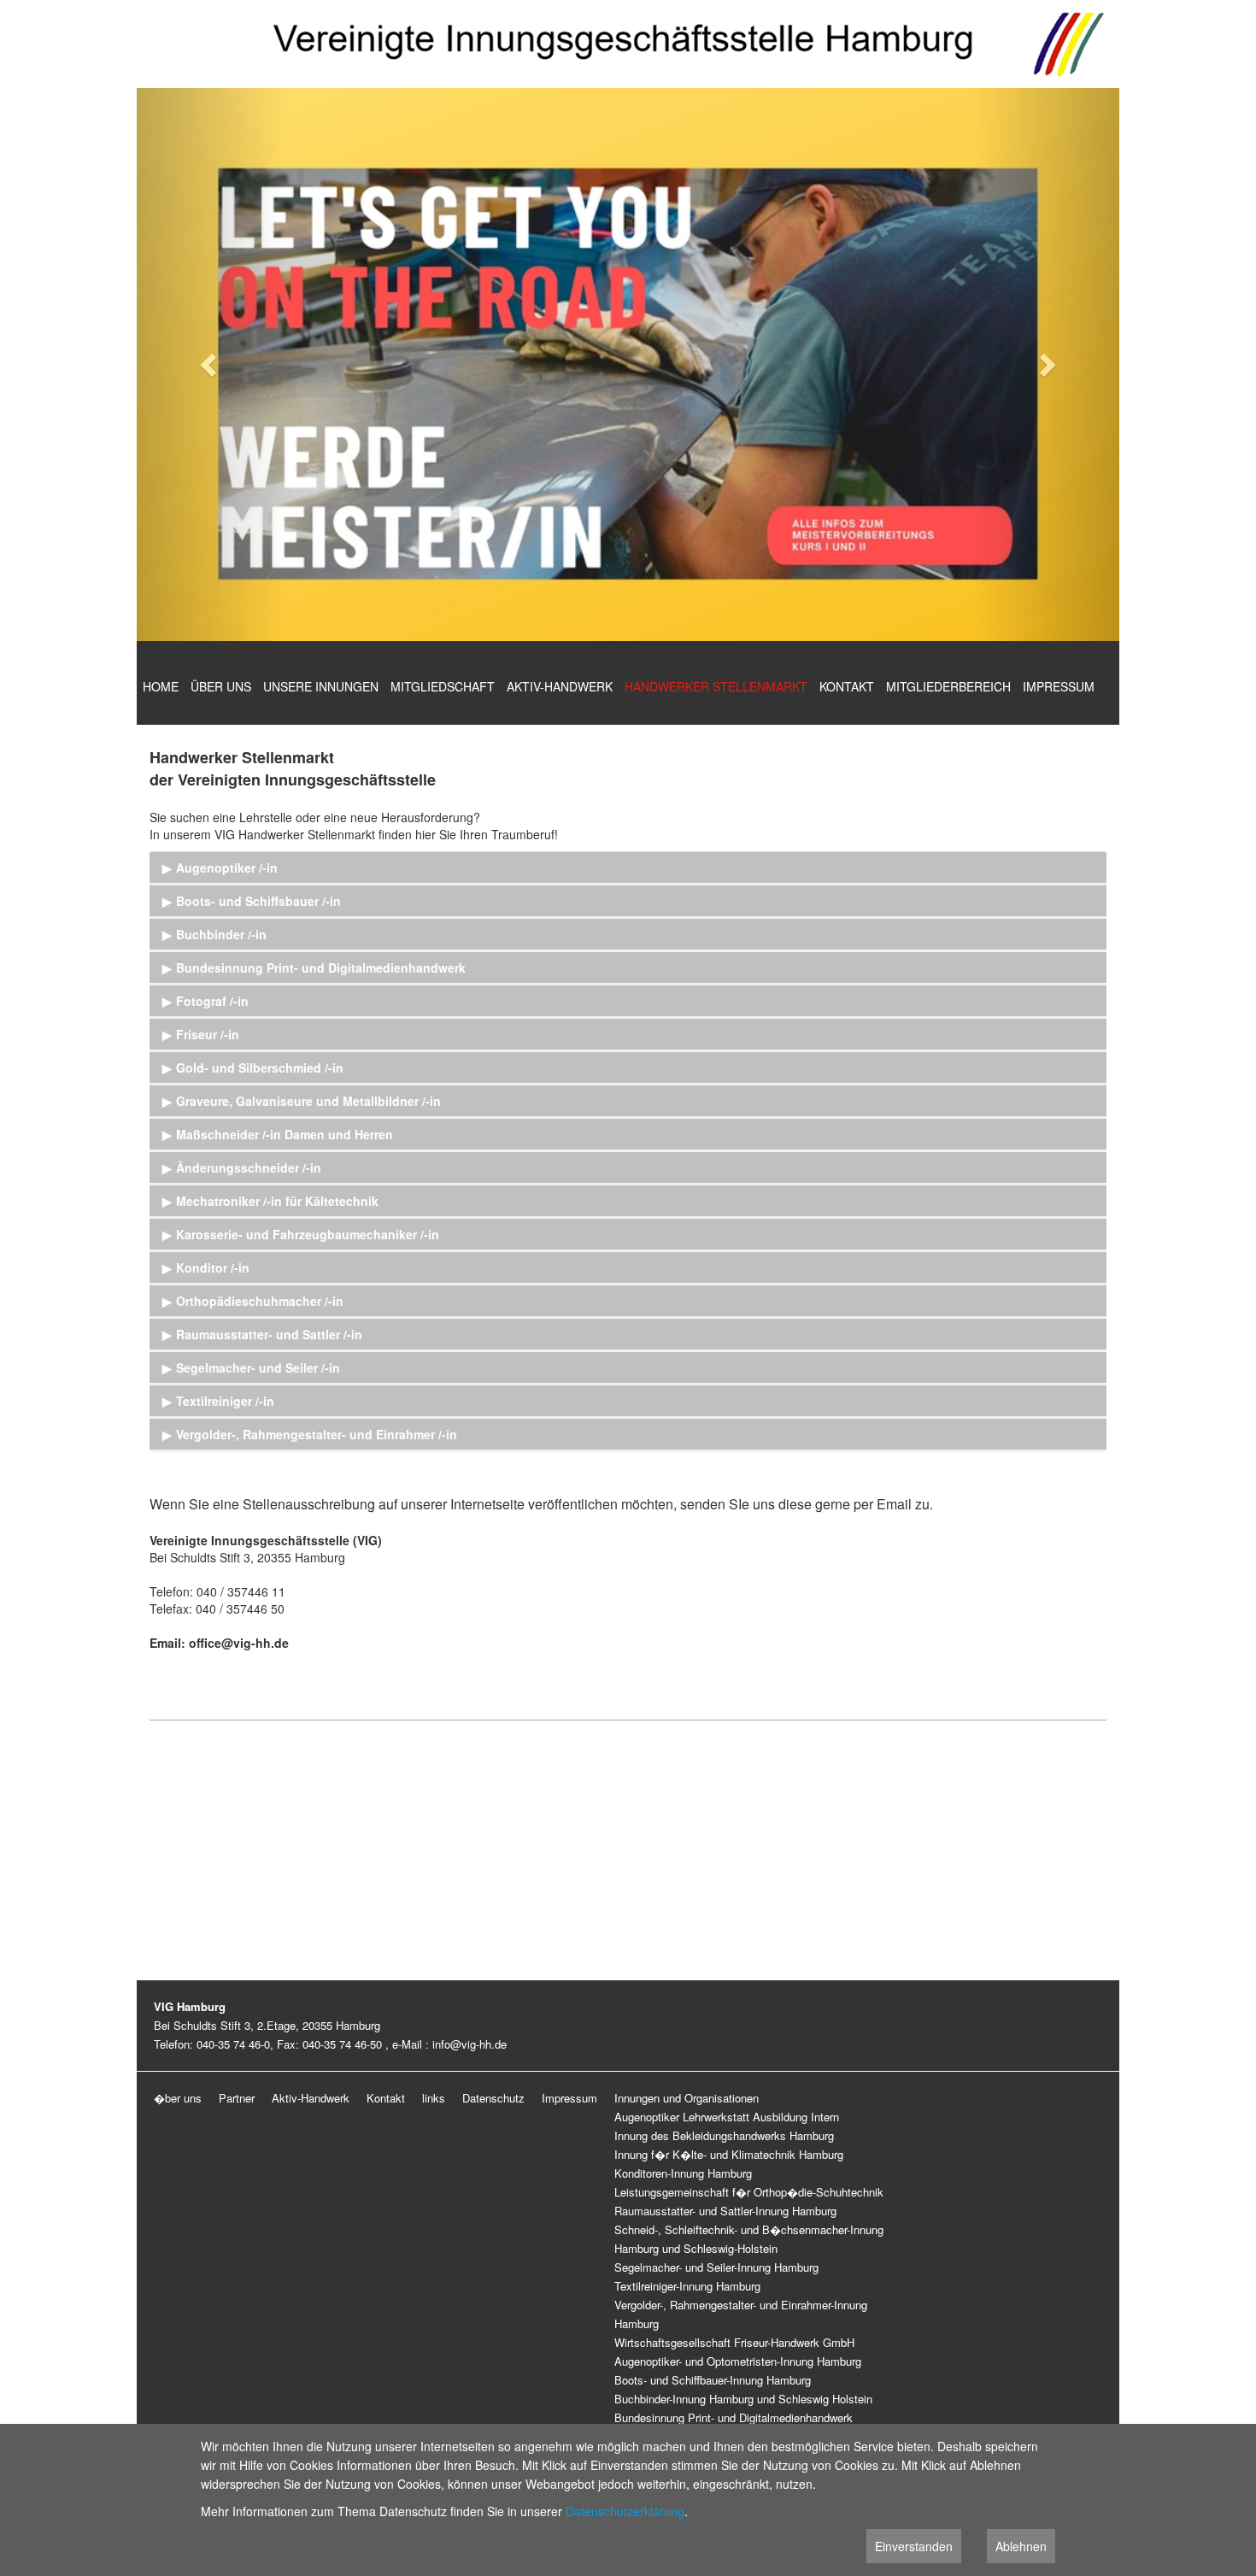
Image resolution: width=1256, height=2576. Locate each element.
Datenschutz (493, 2098)
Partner (237, 2098)
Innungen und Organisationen (687, 2098)
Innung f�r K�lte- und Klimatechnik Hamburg (729, 2154)
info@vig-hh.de (470, 2044)
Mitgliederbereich (948, 686)
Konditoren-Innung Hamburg (683, 2173)
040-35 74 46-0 (233, 2044)
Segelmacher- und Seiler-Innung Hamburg (716, 2267)
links (434, 2098)
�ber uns (178, 2098)
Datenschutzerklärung (625, 2511)
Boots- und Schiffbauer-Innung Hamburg (713, 2380)
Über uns (221, 686)
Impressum (1059, 686)
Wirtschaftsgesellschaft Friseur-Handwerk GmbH (734, 2342)
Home (161, 686)
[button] (211, 365)
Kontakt (847, 686)
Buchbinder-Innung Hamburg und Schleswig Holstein (743, 2399)
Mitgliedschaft (443, 686)
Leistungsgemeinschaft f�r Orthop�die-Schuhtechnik (749, 2192)
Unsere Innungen (321, 686)
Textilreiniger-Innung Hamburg (687, 2286)
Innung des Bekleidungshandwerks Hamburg (724, 2135)
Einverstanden (914, 2546)
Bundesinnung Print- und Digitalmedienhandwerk (734, 2417)
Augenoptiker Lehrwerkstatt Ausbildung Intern (727, 2117)
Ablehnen (1021, 2546)
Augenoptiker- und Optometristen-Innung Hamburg (738, 2361)
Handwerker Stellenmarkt (716, 686)
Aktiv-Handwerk (560, 686)
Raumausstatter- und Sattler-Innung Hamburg (725, 2211)
